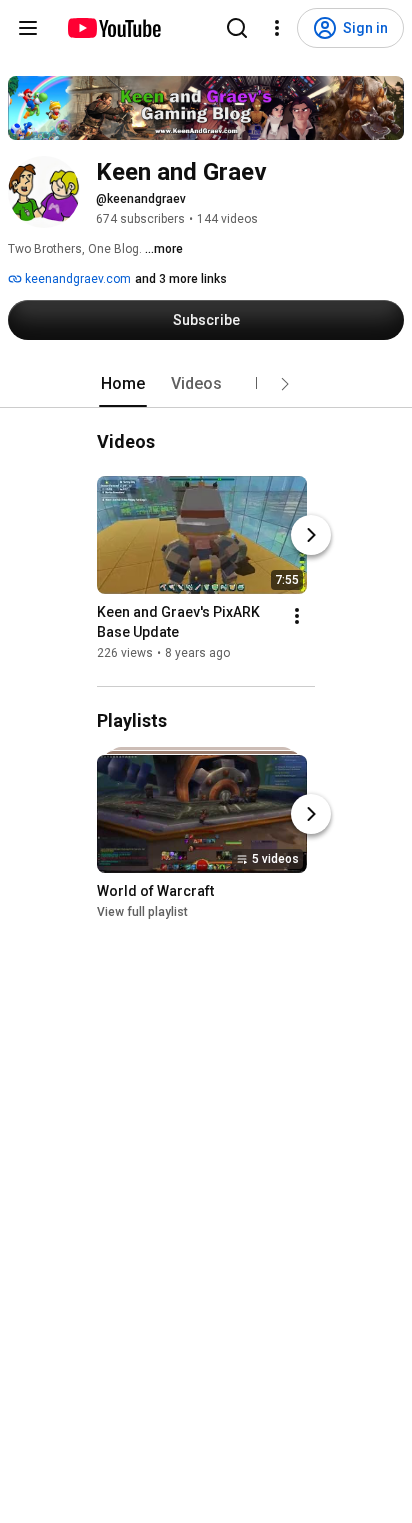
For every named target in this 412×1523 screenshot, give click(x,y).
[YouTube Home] (113, 28)
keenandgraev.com (76, 279)
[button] (285, 384)
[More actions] (297, 616)
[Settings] (277, 28)
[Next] (311, 535)
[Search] (237, 28)
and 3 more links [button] (181, 279)
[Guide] (28, 28)
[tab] (123, 384)
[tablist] (206, 384)
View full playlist (142, 912)
